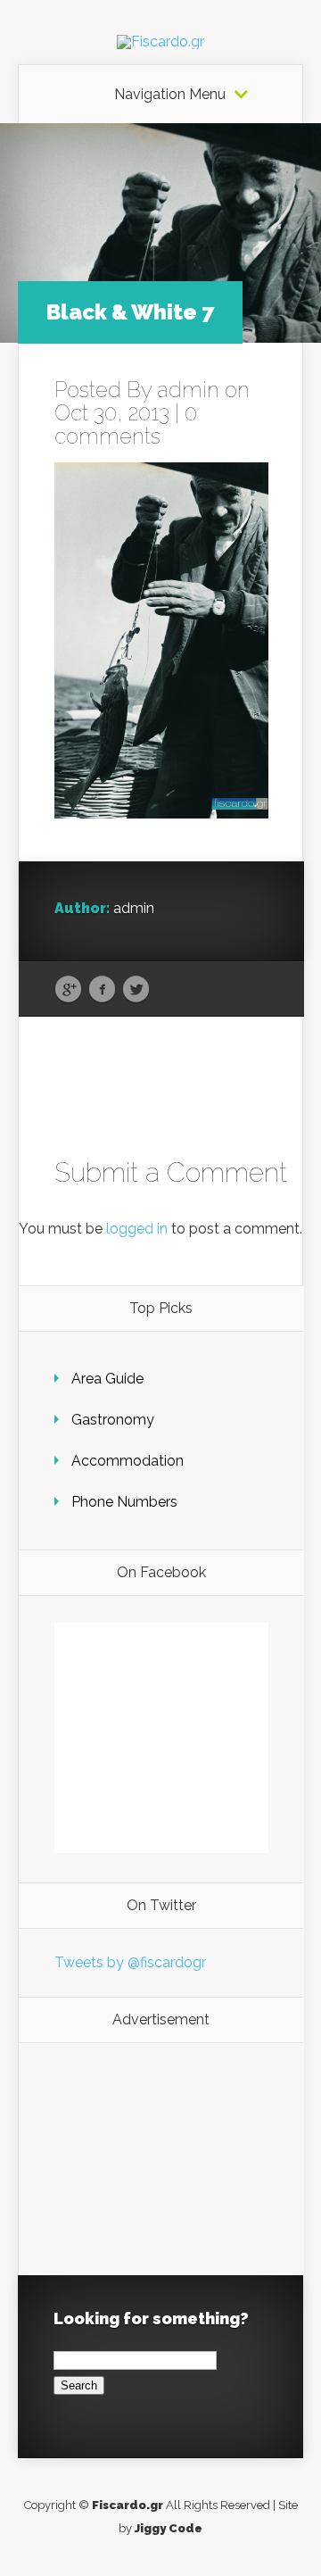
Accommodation (128, 1461)
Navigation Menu (170, 95)
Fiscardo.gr (128, 2505)
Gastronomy (113, 1420)
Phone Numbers (124, 1502)
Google (68, 990)
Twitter (136, 990)
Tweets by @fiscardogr (130, 1962)
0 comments (126, 424)
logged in (137, 1229)
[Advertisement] (161, 2159)
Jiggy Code (169, 2528)
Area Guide (107, 1379)
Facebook (102, 990)
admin (188, 390)
